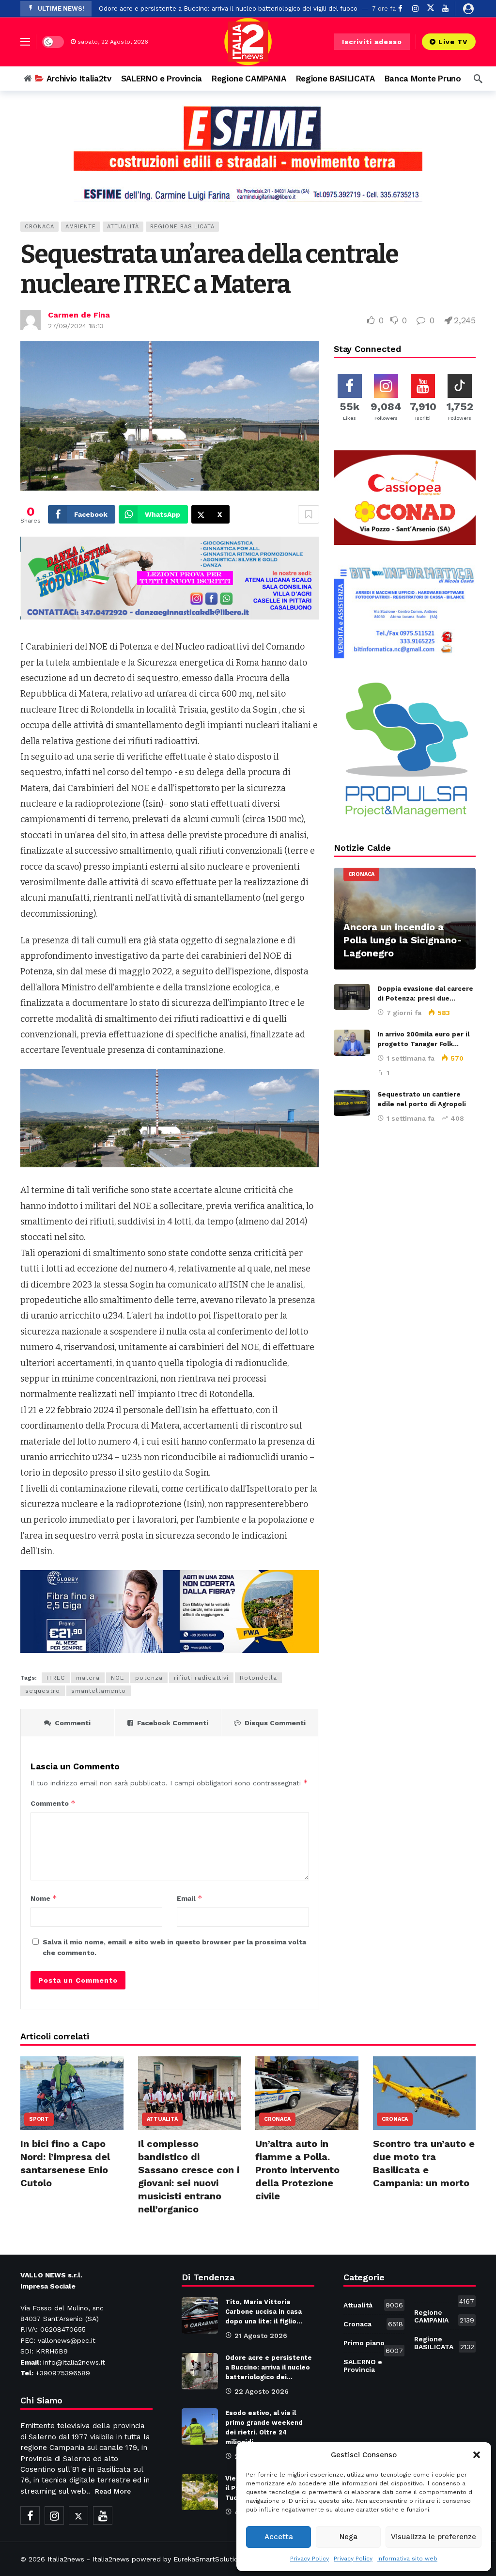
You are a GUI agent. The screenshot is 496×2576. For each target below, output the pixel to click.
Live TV (453, 42)
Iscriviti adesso (372, 42)
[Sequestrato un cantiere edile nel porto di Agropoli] (352, 1103)
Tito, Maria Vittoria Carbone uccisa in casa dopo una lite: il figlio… (264, 2312)
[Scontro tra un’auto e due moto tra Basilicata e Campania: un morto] (425, 2093)
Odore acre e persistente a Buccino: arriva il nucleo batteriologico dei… (269, 2367)
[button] (477, 2455)
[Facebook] (30, 2515)
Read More (113, 2491)
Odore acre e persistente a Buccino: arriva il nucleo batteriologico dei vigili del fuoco (228, 8)
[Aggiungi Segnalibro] (309, 514)
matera (88, 1678)
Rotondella (258, 1678)
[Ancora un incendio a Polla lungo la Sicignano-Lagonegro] (405, 919)
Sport (39, 2119)
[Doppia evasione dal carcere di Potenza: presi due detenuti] (352, 997)
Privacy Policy (310, 2559)
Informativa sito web (407, 2559)
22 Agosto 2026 (262, 2391)
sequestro (43, 1691)
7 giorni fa (404, 1013)
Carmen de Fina (79, 315)
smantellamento (99, 1691)
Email (190, 1898)
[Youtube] (445, 8)
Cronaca (39, 227)
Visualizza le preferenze (434, 2537)
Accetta (279, 2537)
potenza (149, 1678)
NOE (117, 1678)
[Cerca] (478, 79)
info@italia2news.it (74, 2362)
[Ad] (248, 154)
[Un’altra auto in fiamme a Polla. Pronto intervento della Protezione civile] (307, 2093)
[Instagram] (415, 8)
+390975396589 (63, 2373)
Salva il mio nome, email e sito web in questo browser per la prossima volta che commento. (174, 1947)
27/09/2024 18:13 (76, 326)
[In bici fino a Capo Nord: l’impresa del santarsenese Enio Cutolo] (72, 2093)
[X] (430, 8)
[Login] (468, 9)
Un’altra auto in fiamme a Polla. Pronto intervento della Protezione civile (297, 2170)
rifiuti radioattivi (201, 1678)
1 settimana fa (411, 1058)
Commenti (73, 1723)
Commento (53, 1803)
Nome (44, 1898)
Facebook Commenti (173, 1723)
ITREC (56, 1678)
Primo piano (373, 2345)
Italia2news (66, 2559)
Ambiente (81, 227)
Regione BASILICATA (182, 227)
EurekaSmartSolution (208, 2559)
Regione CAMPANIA (444, 2316)
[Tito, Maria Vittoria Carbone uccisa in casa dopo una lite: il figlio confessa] (200, 2315)
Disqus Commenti (275, 1723)
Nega (349, 2537)
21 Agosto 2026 (261, 2336)
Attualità (123, 227)
